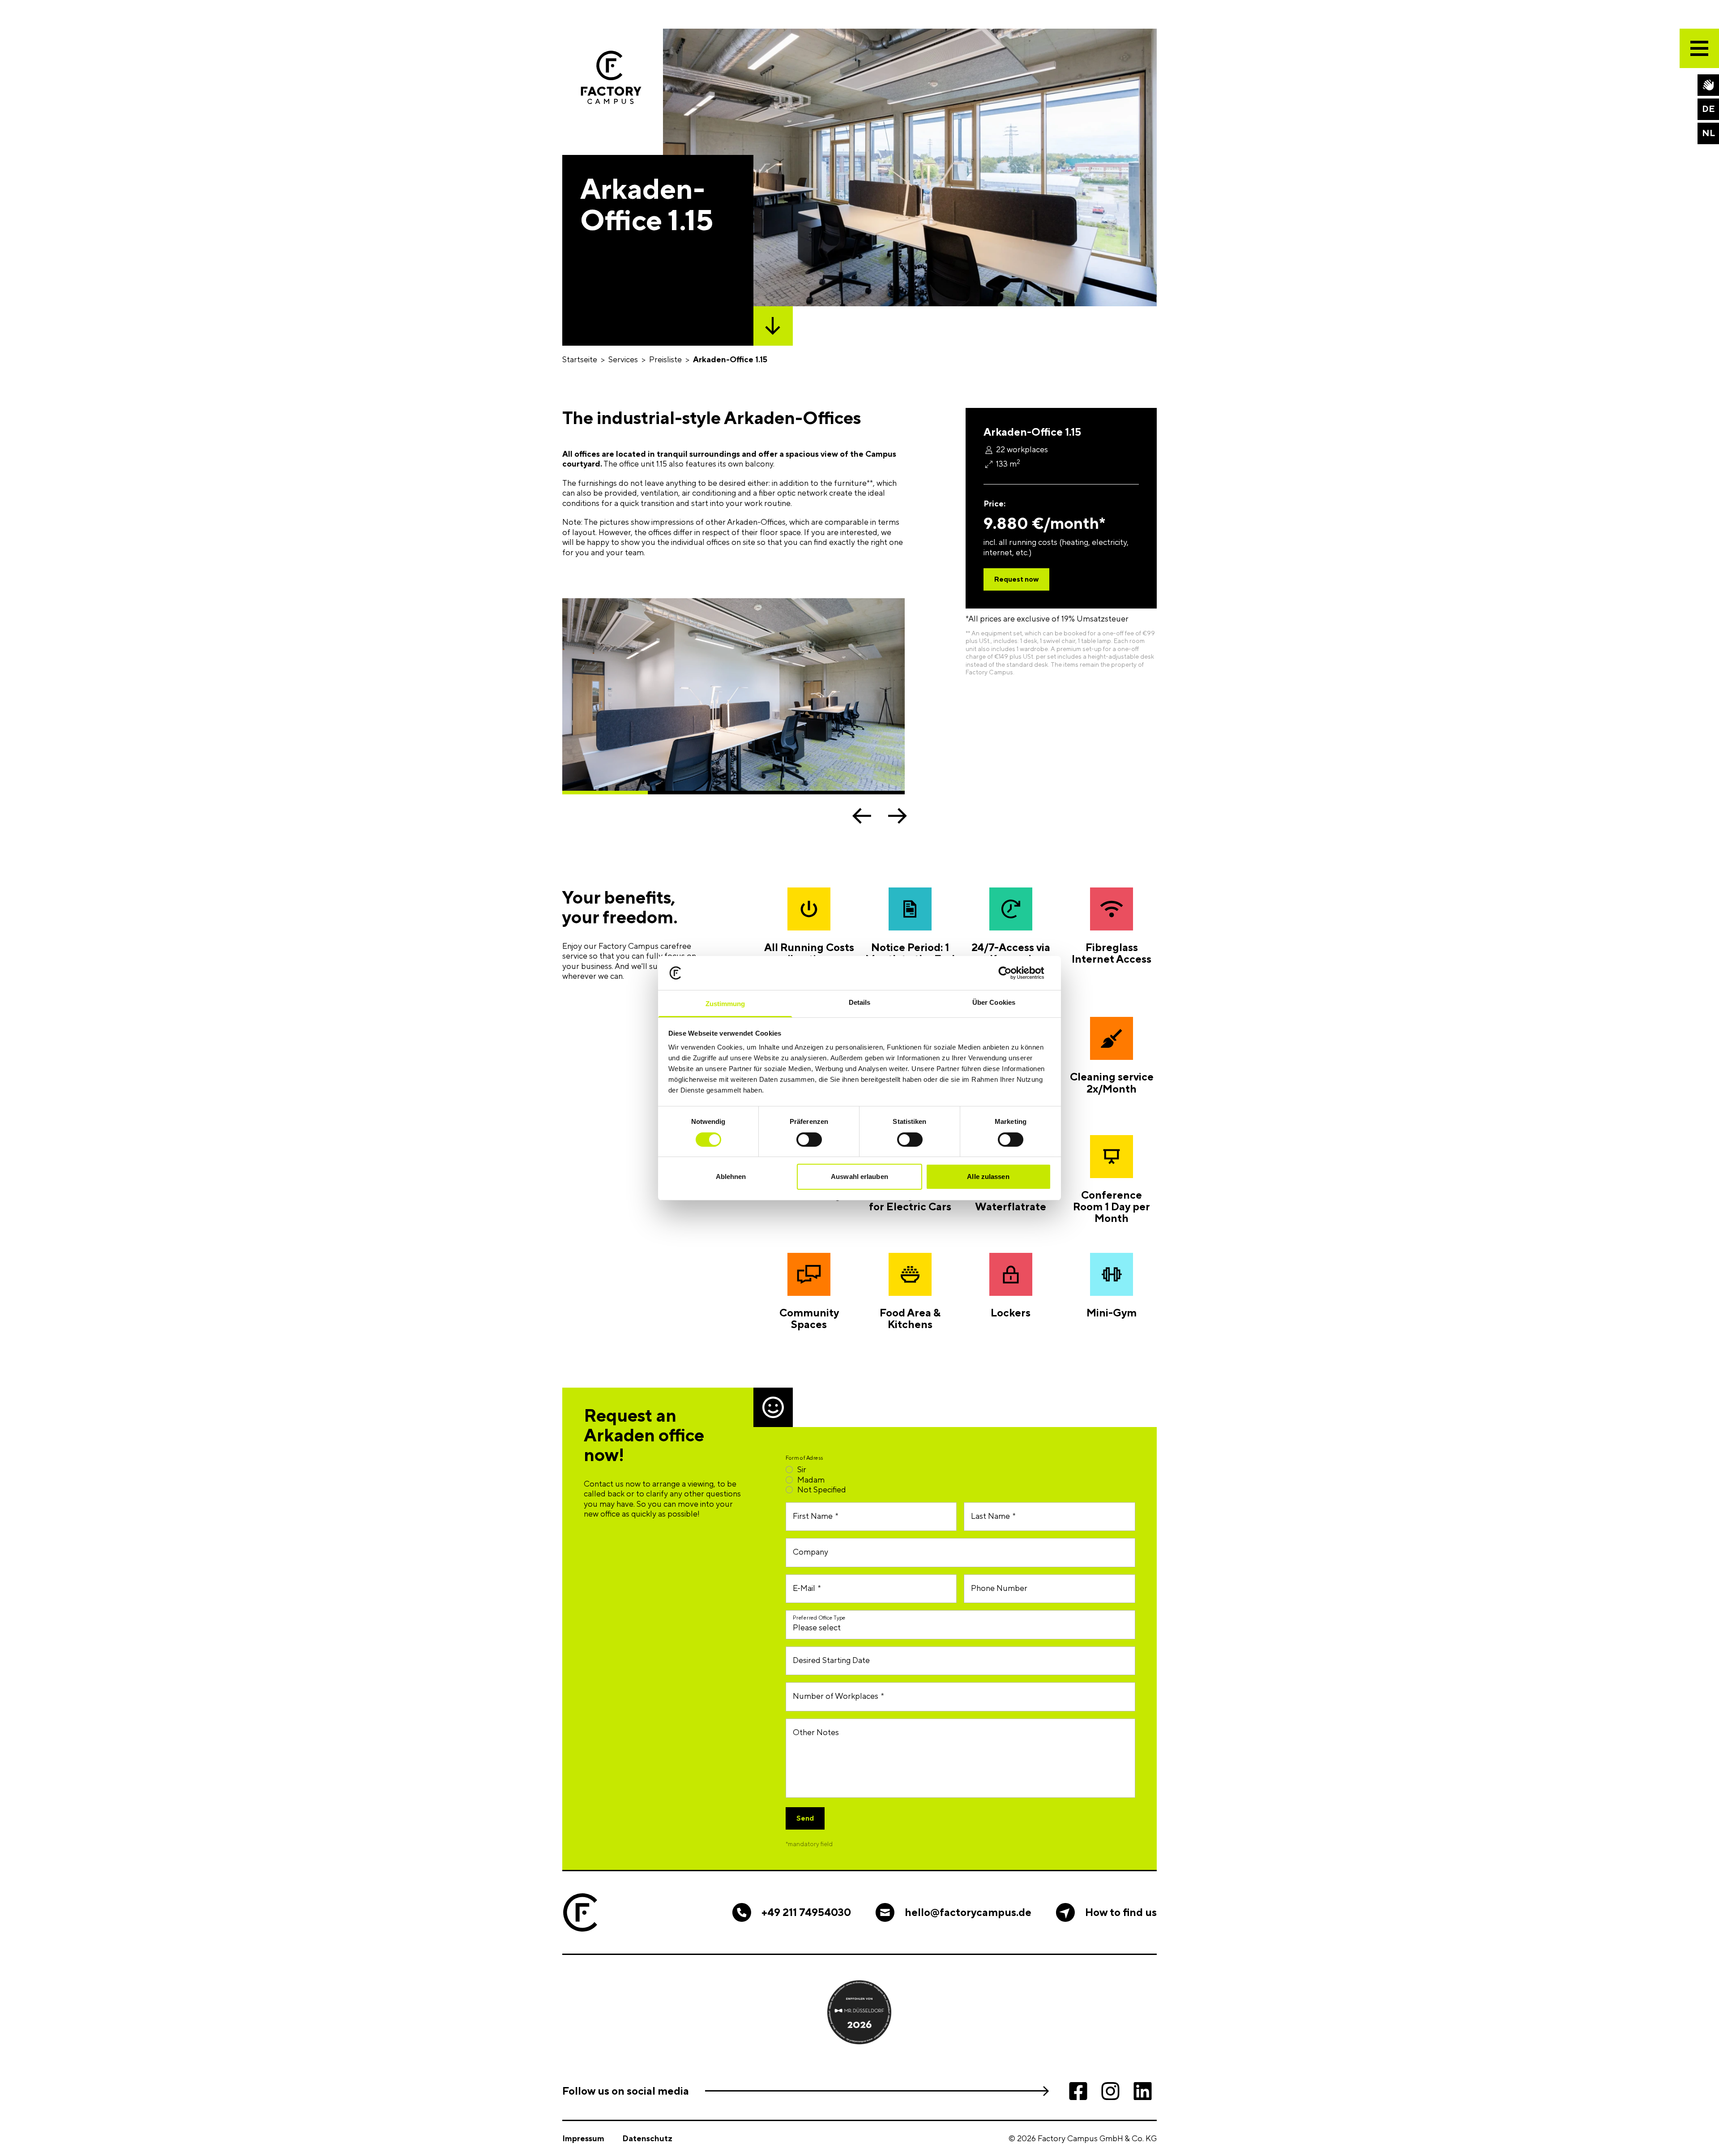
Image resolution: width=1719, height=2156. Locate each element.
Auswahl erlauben (859, 1177)
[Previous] (862, 816)
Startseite (580, 359)
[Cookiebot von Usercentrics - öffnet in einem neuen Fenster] (1012, 973)
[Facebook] (1078, 2091)
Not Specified (822, 1489)
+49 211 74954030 (806, 1912)
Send (805, 1818)
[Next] (898, 816)
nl (1708, 133)
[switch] (809, 1140)
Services (623, 359)
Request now (1016, 579)
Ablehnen (731, 1177)
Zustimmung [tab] (725, 1004)
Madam (811, 1480)
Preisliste (665, 359)
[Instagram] (1110, 2091)
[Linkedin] (1142, 2091)
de (1708, 109)
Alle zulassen (988, 1177)
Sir (802, 1469)
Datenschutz (647, 2138)
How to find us (1121, 1912)
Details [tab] (860, 1002)
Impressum (583, 2138)
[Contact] (1708, 85)
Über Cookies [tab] (994, 1002)
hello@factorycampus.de (968, 1912)
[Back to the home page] (611, 77)
